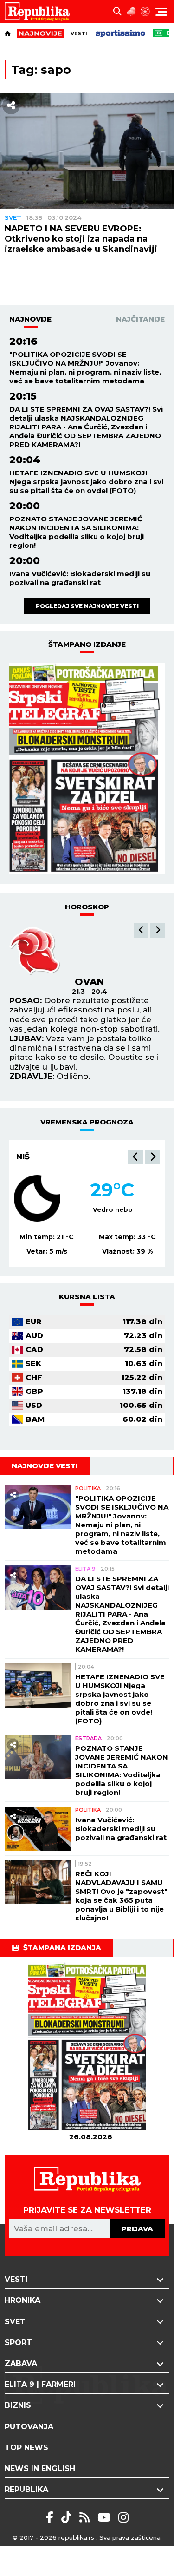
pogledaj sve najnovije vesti (87, 606)
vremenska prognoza (87, 1122)
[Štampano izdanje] (90, 2047)
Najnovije (30, 319)
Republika (26, 2489)
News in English (40, 2468)
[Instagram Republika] (123, 2517)
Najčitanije (140, 319)
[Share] (11, 105)
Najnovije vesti (45, 1466)
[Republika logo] (41, 12)
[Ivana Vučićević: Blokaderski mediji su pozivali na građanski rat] (38, 1829)
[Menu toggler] (161, 12)
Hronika (23, 2300)
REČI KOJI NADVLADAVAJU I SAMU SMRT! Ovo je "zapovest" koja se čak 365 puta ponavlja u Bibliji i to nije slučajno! (121, 1896)
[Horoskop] (145, 12)
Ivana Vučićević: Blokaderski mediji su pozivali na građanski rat (80, 578)
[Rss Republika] (86, 2517)
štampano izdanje (87, 644)
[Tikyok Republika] (68, 2517)
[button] (141, 930)
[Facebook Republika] (51, 2517)
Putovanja (29, 2427)
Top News (26, 2448)
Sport (18, 2343)
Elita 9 (85, 1569)
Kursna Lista (87, 1297)
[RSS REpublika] (106, 2517)
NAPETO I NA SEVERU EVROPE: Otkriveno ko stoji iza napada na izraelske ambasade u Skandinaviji (81, 239)
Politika (88, 1488)
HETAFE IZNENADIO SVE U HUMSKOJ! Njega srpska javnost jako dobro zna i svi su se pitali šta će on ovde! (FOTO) (86, 482)
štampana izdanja (62, 1948)
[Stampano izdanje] (87, 769)
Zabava (21, 2363)
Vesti (79, 33)
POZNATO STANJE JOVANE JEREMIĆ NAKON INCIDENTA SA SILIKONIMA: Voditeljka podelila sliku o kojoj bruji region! (77, 532)
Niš (23, 1157)
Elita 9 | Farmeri (40, 2384)
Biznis (18, 2405)
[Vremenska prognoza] (131, 12)
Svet (13, 217)
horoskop (87, 907)
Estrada (88, 1738)
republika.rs (76, 2537)
